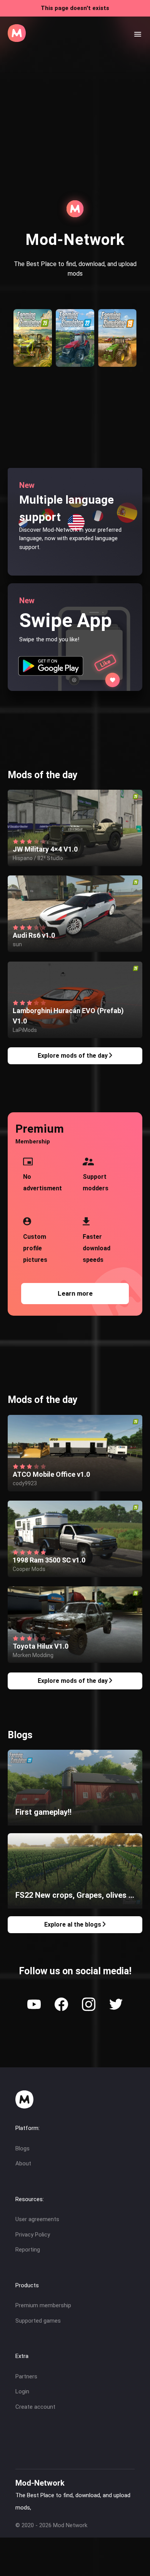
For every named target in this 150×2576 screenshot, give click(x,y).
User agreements (37, 2219)
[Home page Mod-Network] (17, 40)
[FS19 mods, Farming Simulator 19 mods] (117, 365)
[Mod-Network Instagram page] (89, 2005)
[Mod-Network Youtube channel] (34, 2005)
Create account (35, 2407)
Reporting (28, 2250)
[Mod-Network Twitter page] (116, 2005)
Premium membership (43, 2305)
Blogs (22, 2148)
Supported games (38, 2321)
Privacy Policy (33, 2235)
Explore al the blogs (73, 1925)
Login (22, 2391)
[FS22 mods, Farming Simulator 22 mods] (75, 365)
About (23, 2163)
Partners (26, 2376)
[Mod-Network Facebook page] (61, 2005)
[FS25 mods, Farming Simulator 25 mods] (33, 365)
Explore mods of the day (73, 1056)
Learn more (75, 1293)
